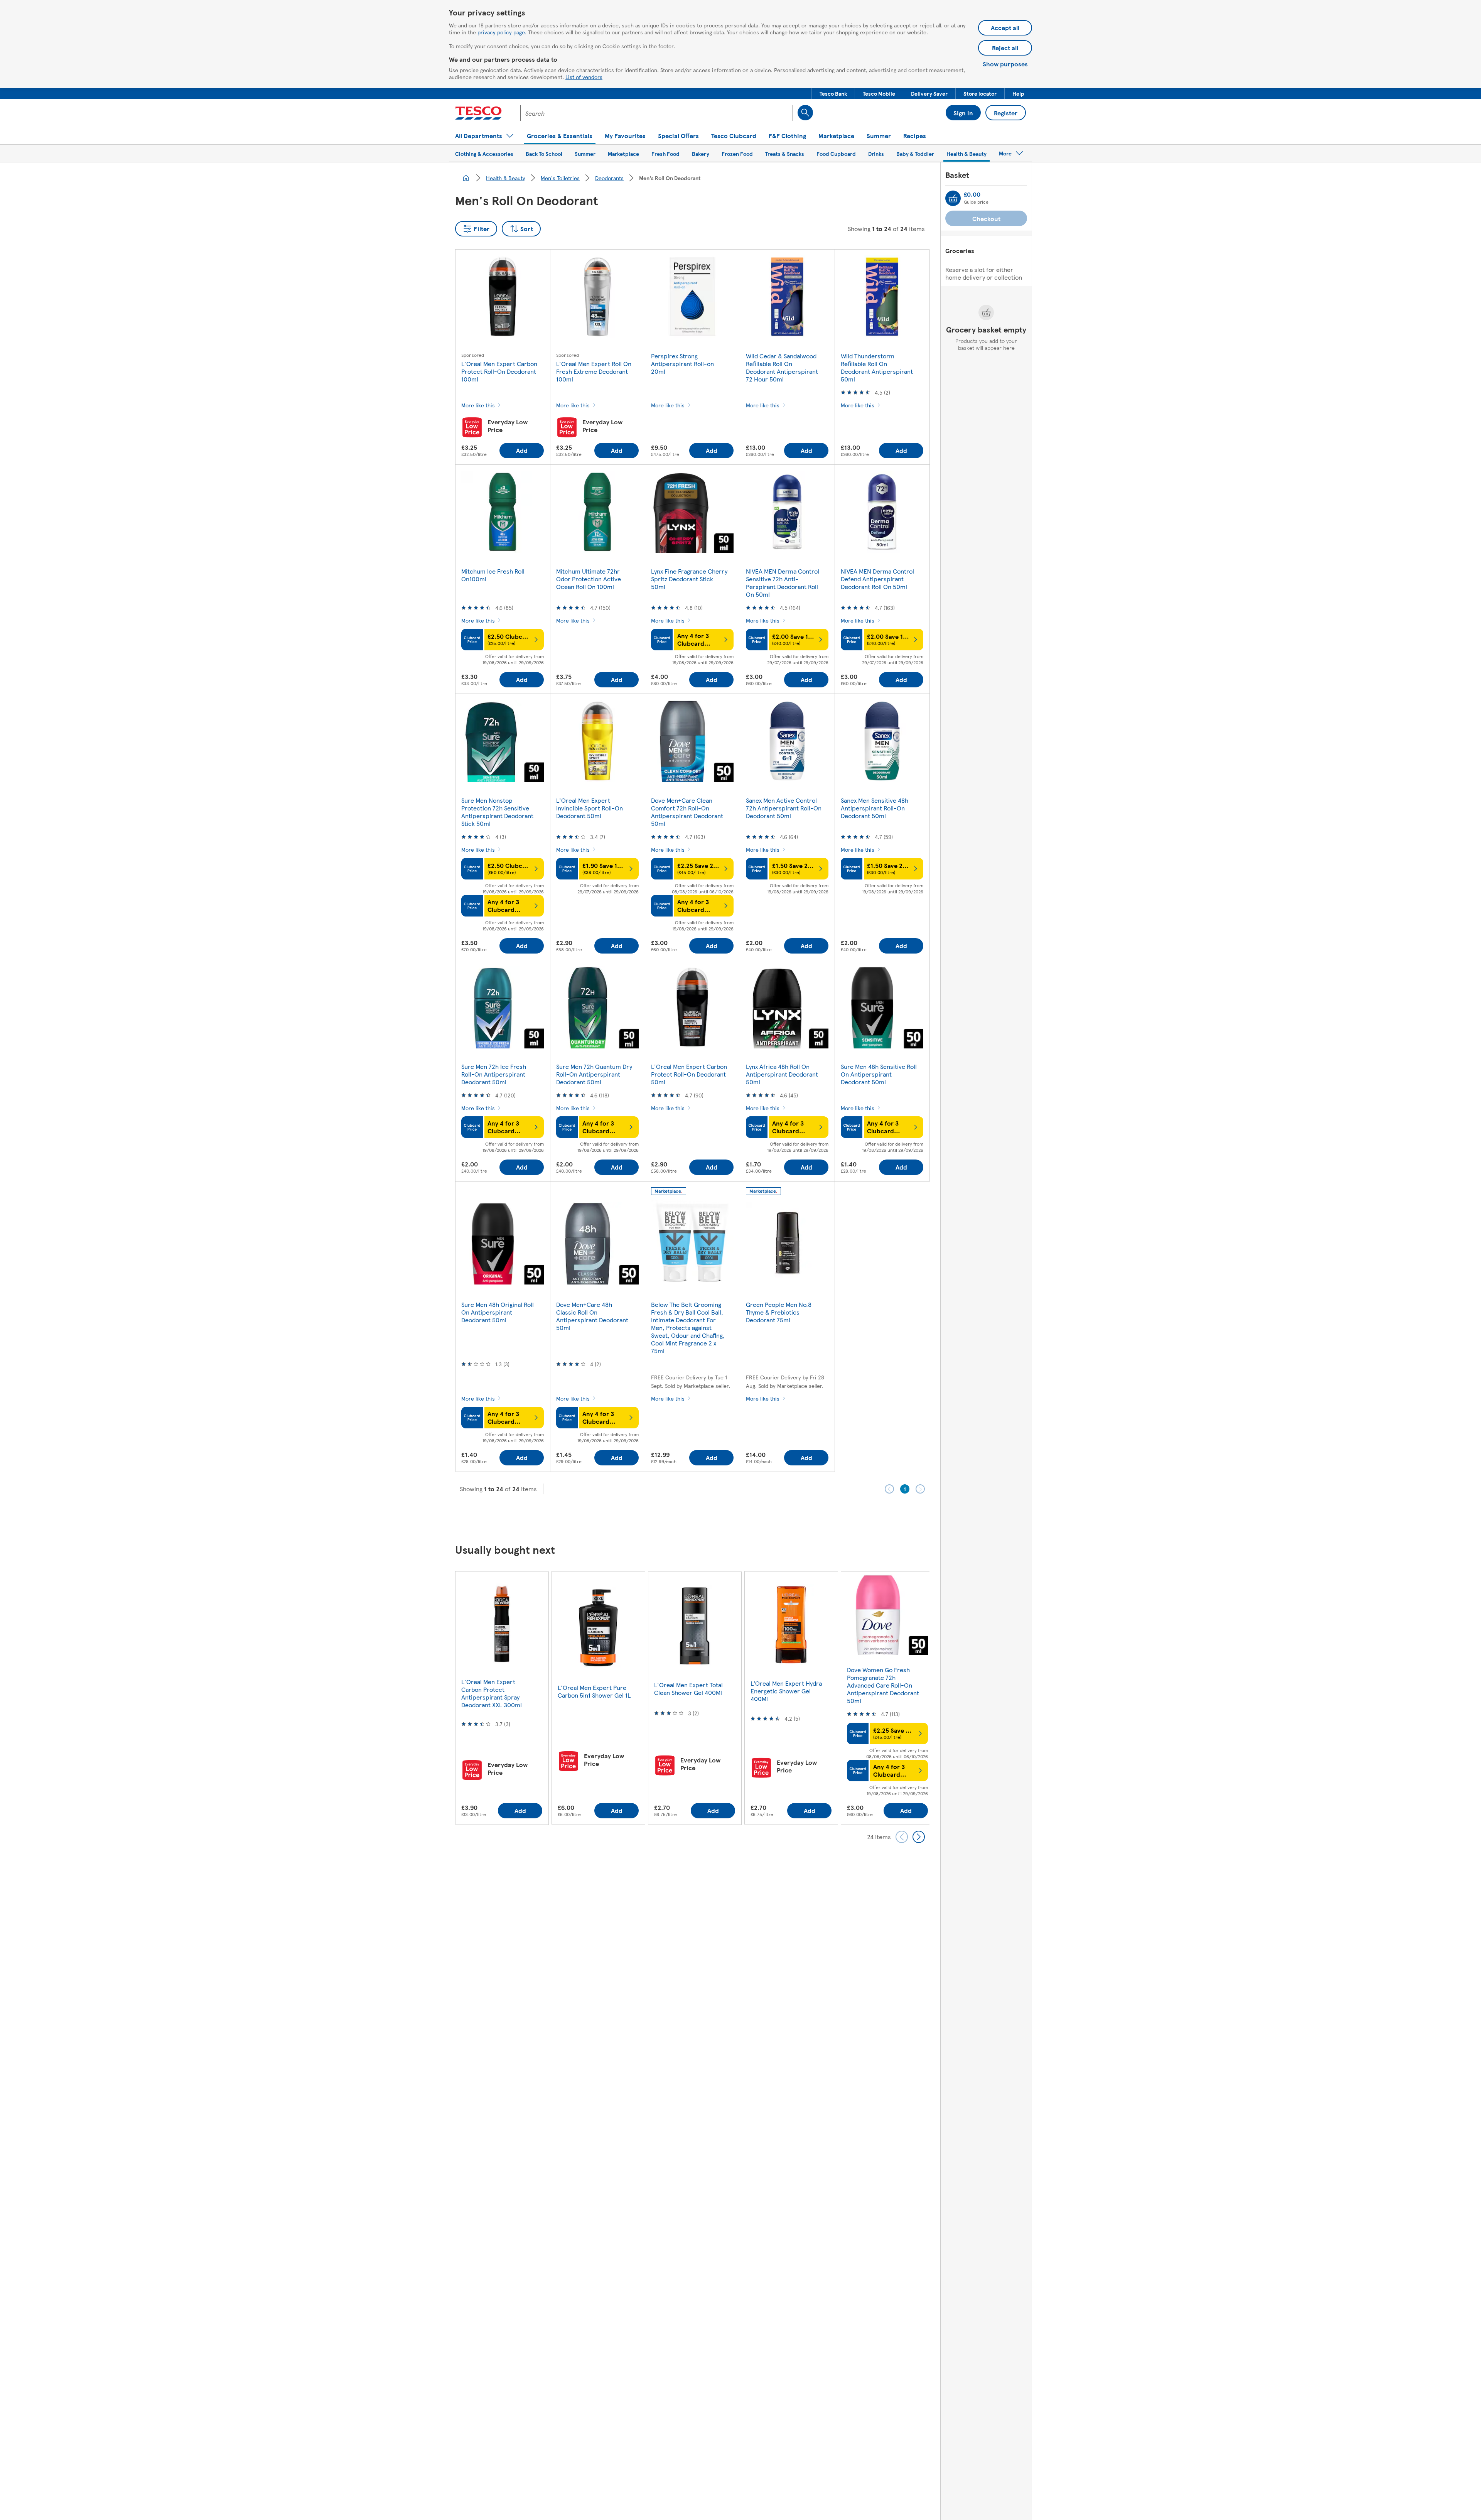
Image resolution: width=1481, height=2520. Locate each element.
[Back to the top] (744, 1519)
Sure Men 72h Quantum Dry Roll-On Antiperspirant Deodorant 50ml (594, 1074)
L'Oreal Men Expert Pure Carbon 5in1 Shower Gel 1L (594, 1691)
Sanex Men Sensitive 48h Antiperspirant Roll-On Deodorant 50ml (875, 808)
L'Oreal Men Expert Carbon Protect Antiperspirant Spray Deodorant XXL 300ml (492, 1693)
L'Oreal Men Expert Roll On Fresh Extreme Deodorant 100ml (594, 371)
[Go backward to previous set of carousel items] (902, 1837)
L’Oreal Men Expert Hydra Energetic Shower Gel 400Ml (786, 1691)
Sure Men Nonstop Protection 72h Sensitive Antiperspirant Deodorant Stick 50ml (497, 812)
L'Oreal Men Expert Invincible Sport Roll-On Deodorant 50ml (590, 808)
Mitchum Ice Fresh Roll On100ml (493, 575)
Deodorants (609, 178)
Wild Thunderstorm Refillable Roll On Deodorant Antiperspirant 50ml (877, 367)
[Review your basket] (953, 198)
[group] (502, 1698)
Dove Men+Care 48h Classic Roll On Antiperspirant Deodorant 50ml (592, 1316)
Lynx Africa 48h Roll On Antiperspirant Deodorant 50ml (782, 1074)
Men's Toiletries (560, 178)
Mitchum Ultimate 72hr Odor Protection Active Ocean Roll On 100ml (589, 579)
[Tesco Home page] (478, 113)
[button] (833, 93)
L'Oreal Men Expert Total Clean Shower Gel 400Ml (688, 1689)
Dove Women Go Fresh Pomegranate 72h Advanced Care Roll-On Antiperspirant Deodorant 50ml (883, 1685)
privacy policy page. (502, 32)
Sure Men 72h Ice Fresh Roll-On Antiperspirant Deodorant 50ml (494, 1074)
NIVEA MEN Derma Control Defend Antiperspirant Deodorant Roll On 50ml (877, 579)
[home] (466, 178)
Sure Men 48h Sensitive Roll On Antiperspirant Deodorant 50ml (879, 1074)
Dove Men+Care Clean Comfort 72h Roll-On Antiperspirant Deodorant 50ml (687, 812)
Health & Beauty (506, 178)
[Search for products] (805, 113)
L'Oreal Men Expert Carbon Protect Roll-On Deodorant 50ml (689, 1074)
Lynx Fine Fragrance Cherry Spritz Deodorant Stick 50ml (689, 579)
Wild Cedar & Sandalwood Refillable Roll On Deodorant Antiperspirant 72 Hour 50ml (782, 367)
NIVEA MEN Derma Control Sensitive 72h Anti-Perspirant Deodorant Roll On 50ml (783, 583)
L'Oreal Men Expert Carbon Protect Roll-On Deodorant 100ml (499, 371)
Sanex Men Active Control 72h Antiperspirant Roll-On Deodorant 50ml (784, 808)
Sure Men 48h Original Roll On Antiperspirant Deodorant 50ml (498, 1312)
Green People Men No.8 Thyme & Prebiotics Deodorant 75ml (779, 1312)
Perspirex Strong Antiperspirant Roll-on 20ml (682, 364)
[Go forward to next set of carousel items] (919, 1837)
